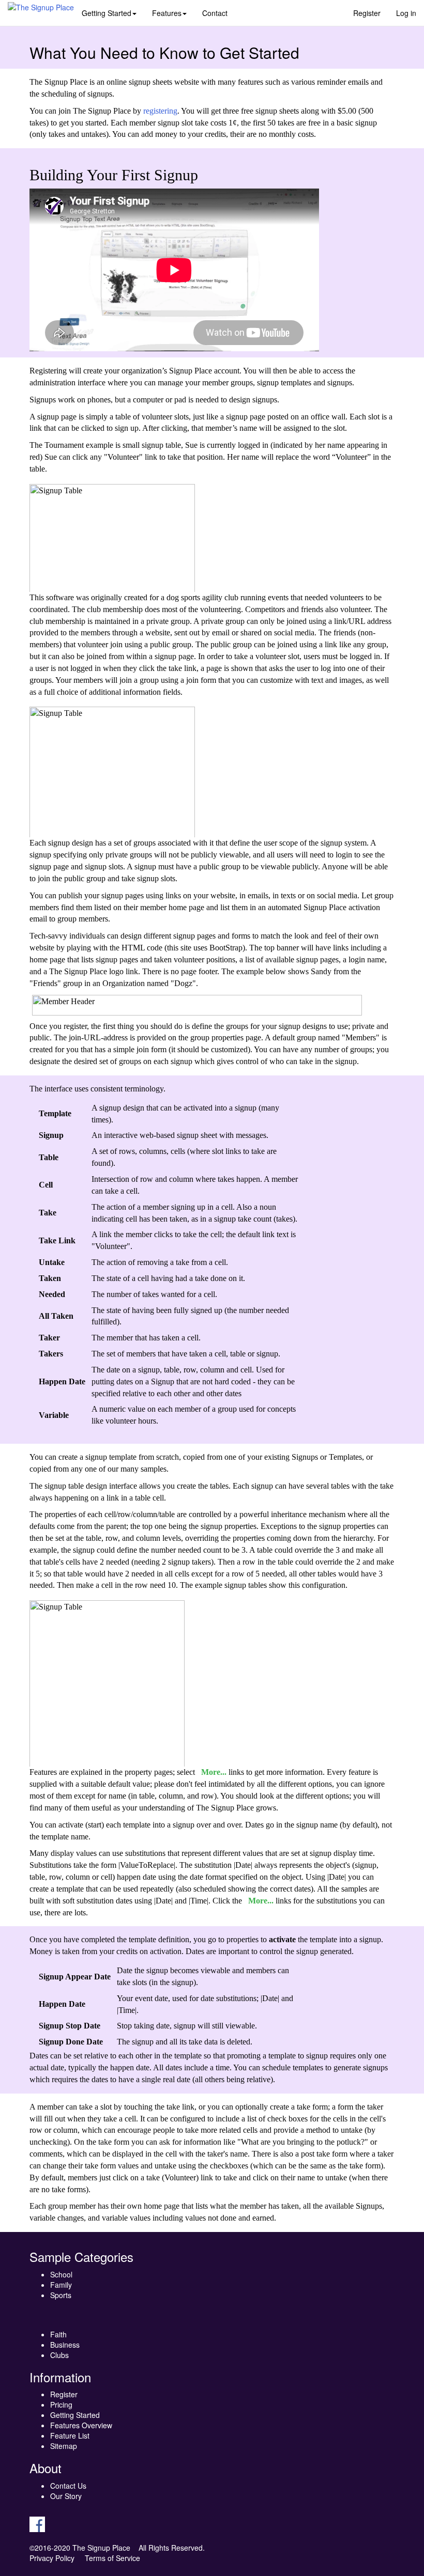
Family (61, 2285)
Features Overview (81, 2425)
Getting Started (75, 2415)
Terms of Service (112, 2558)
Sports (61, 2295)
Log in (406, 13)
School (61, 2274)
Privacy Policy (52, 2558)
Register (367, 13)
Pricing (61, 2405)
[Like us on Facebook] (37, 2523)
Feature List (70, 2436)
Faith (58, 2334)
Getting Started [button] (107, 13)
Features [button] (167, 13)
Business (65, 2345)
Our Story (66, 2496)
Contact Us (68, 2486)
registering (160, 111)
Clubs (59, 2355)
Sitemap (64, 2446)
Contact (215, 13)
